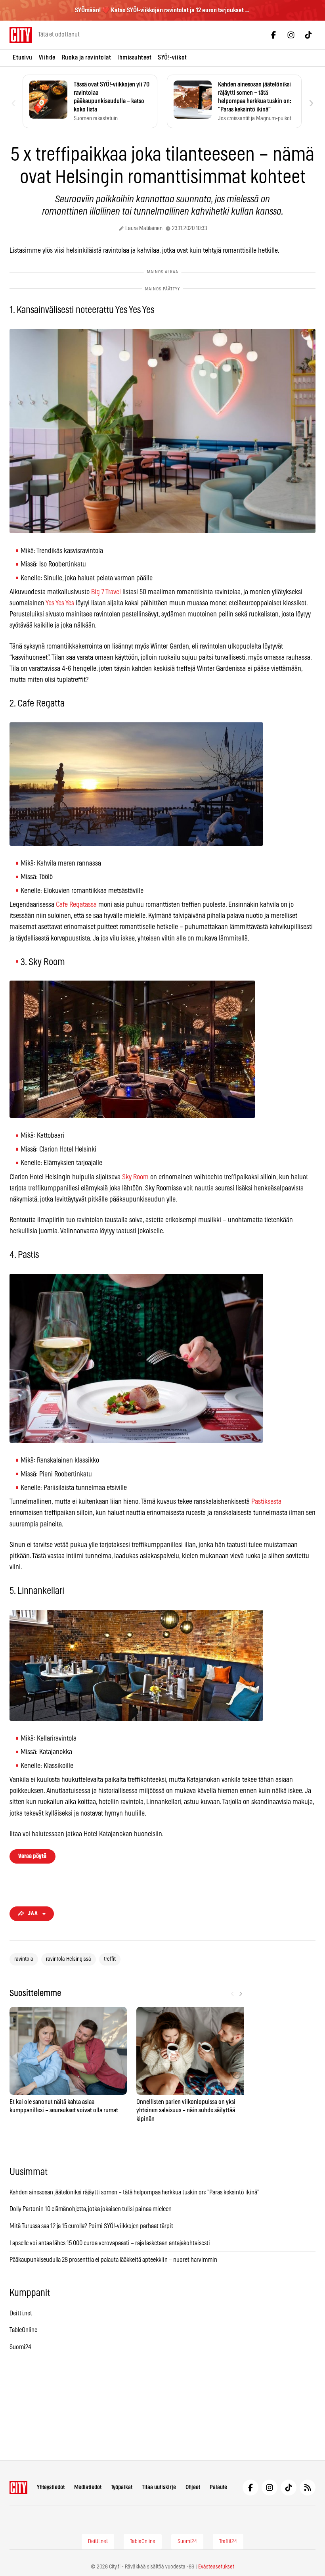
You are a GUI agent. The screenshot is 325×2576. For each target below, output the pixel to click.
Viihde (47, 58)
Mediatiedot (88, 2487)
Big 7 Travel (106, 592)
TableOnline (23, 2330)
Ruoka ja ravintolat (87, 58)
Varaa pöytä (32, 1856)
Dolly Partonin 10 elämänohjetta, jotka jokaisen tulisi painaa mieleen (91, 2209)
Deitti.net (21, 2313)
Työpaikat (122, 2487)
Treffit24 (228, 2541)
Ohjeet (193, 2487)
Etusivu (23, 58)
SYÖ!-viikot (172, 58)
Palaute (218, 2487)
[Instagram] (291, 35)
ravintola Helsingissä (69, 1959)
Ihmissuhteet (134, 58)
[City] (18, 2488)
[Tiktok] (308, 35)
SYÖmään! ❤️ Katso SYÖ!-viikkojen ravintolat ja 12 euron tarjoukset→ (162, 10)
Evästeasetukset (216, 2567)
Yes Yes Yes (60, 603)
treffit (110, 1959)
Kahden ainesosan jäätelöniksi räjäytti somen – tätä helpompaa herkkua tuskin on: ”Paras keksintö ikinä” (134, 2192)
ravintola (24, 1959)
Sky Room (135, 1177)
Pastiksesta (266, 1502)
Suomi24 (20, 2347)
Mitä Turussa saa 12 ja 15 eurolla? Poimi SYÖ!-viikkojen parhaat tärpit (92, 2226)
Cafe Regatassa (76, 905)
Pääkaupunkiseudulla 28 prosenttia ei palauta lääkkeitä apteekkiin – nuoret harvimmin (113, 2260)
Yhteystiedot (51, 2487)
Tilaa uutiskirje (159, 2487)
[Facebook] (273, 35)
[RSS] (308, 2488)
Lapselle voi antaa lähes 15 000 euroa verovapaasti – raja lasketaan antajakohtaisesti (110, 2243)
